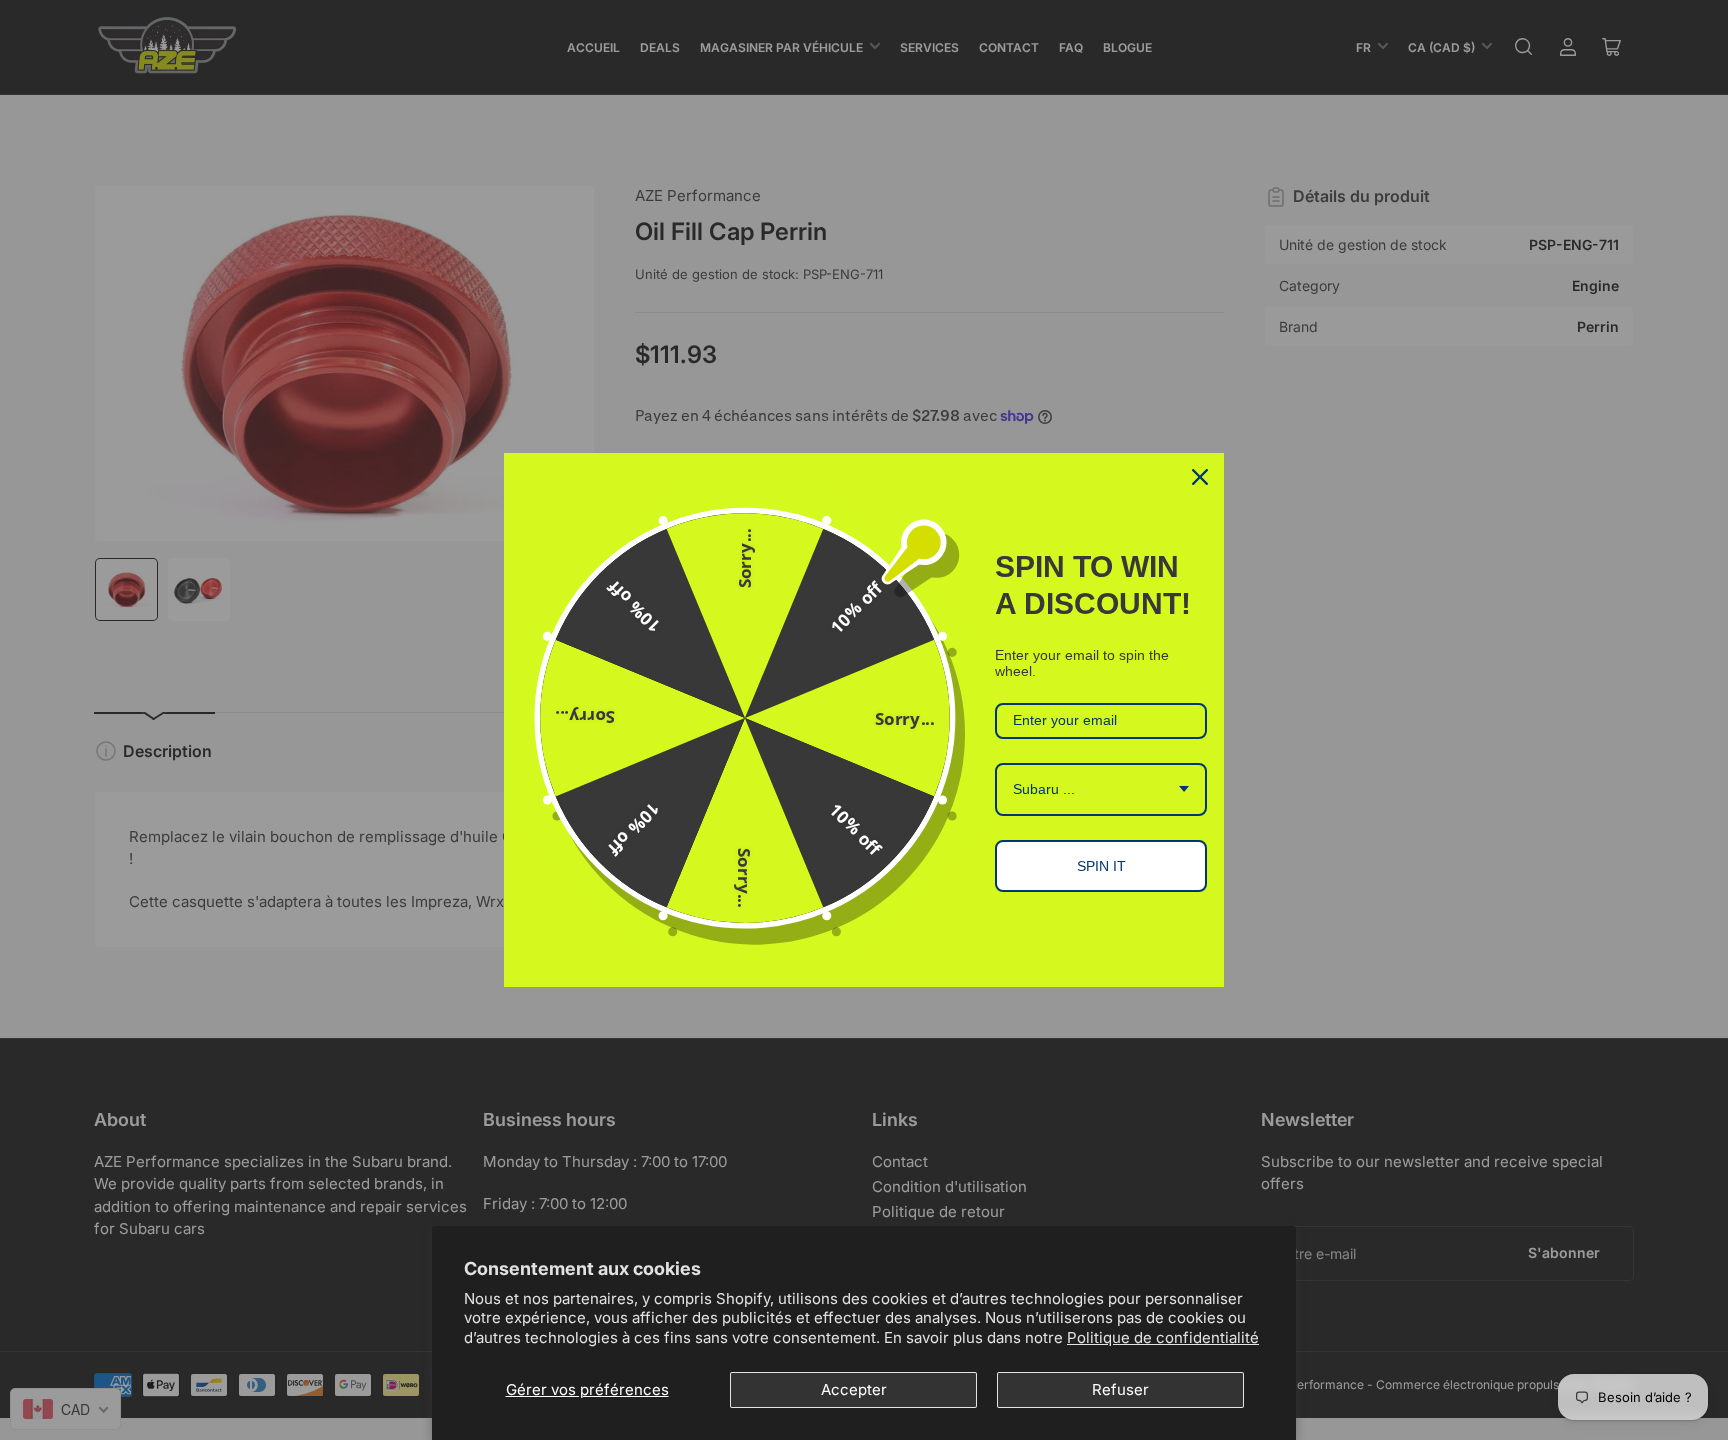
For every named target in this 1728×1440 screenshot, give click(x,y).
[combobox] (1101, 789)
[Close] (1200, 477)
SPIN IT (1101, 866)
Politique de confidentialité (1163, 1337)
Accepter (854, 1389)
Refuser (1120, 1389)
